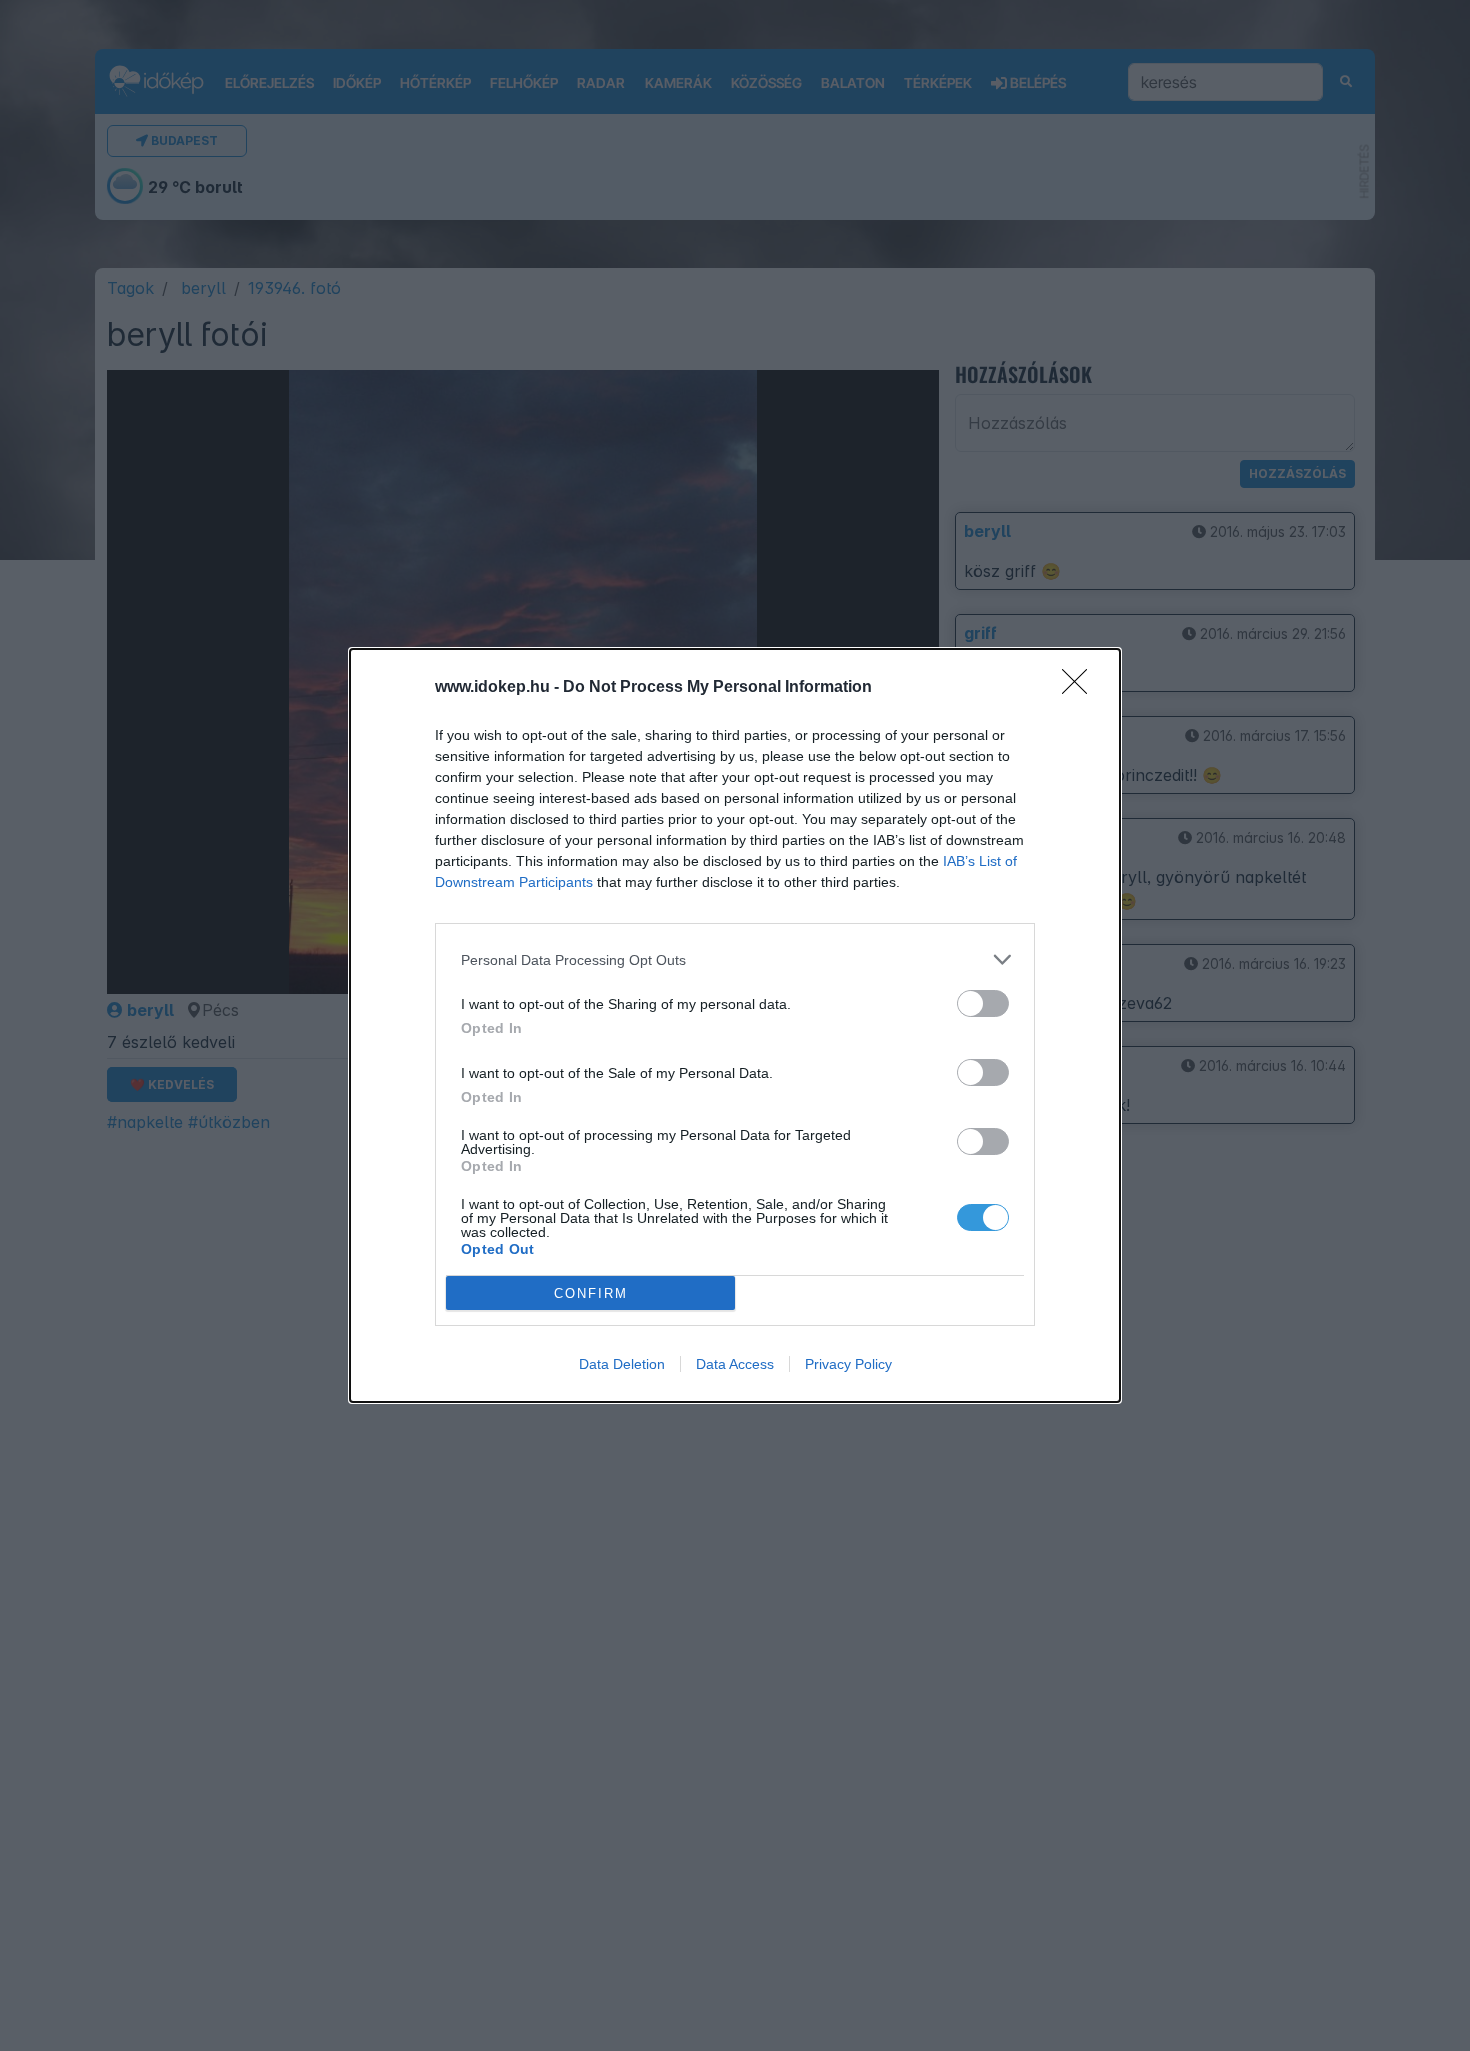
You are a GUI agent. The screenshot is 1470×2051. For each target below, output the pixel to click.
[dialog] (735, 1025)
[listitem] (735, 959)
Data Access (735, 1364)
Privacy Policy (848, 1364)
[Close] (1081, 688)
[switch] (983, 1003)
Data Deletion (622, 1364)
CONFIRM (591, 1293)
